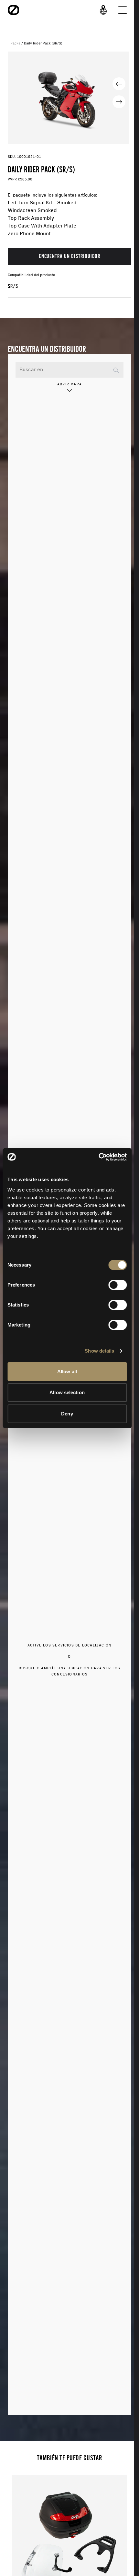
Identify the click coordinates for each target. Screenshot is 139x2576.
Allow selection (67, 1392)
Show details (99, 1351)
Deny (67, 1414)
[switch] (118, 1285)
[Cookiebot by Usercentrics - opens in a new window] (98, 1157)
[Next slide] (119, 102)
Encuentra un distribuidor (70, 256)
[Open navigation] (123, 10)
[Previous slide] (119, 84)
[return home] (14, 10)
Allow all (67, 1371)
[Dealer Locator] (103, 10)
